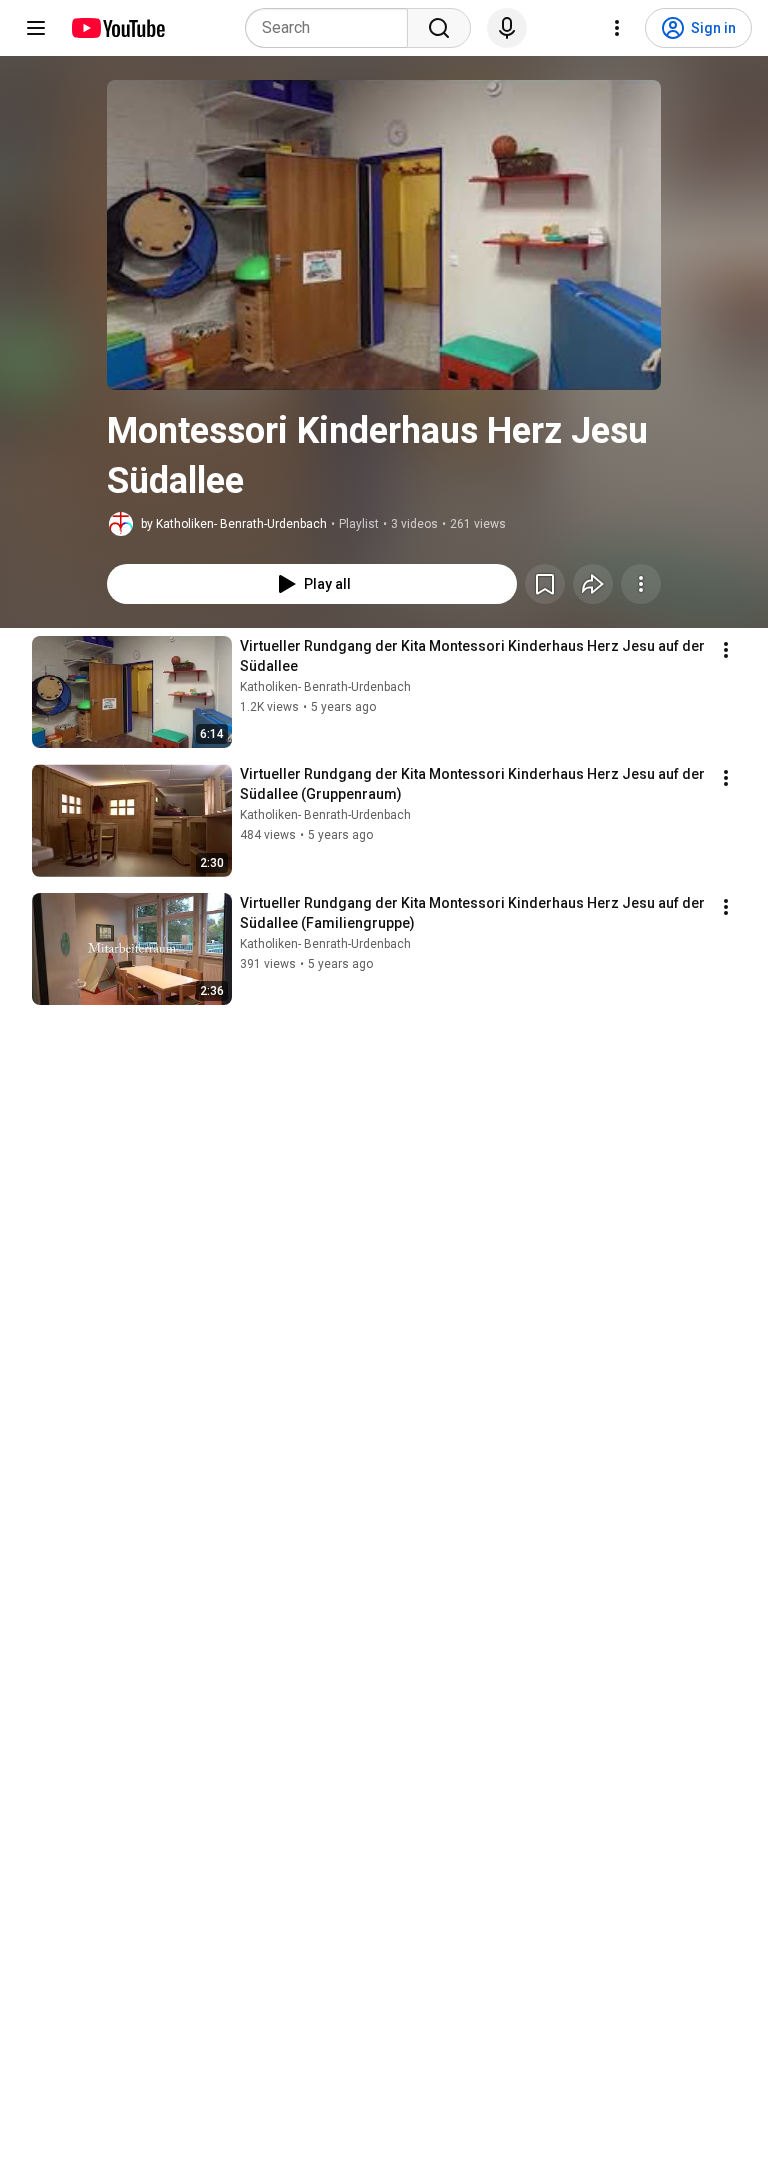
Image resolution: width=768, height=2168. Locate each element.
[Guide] (36, 28)
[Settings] (617, 28)
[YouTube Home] (117, 28)
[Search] (439, 28)
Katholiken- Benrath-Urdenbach (325, 687)
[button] (384, 235)
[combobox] (332, 28)
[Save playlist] (545, 584)
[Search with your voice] (507, 28)
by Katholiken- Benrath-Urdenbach (234, 524)
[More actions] (641, 584)
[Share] (593, 584)
